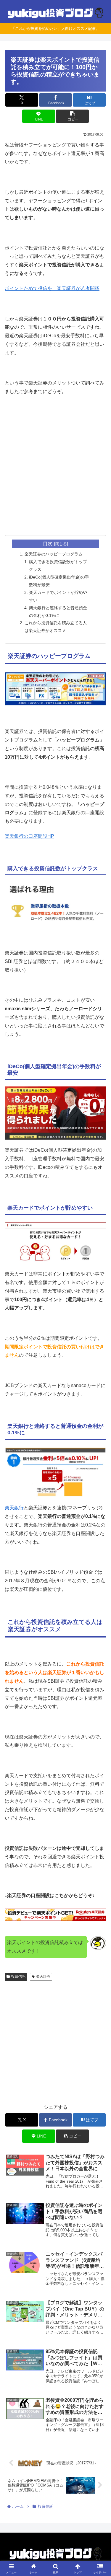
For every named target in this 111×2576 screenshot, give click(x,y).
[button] (72, 116)
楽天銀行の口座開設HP (29, 836)
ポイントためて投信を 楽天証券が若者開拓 (52, 288)
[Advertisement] (55, 473)
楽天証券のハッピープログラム (54, 554)
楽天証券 (43, 1977)
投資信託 (18, 1977)
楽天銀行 (14, 1508)
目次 (48, 544)
